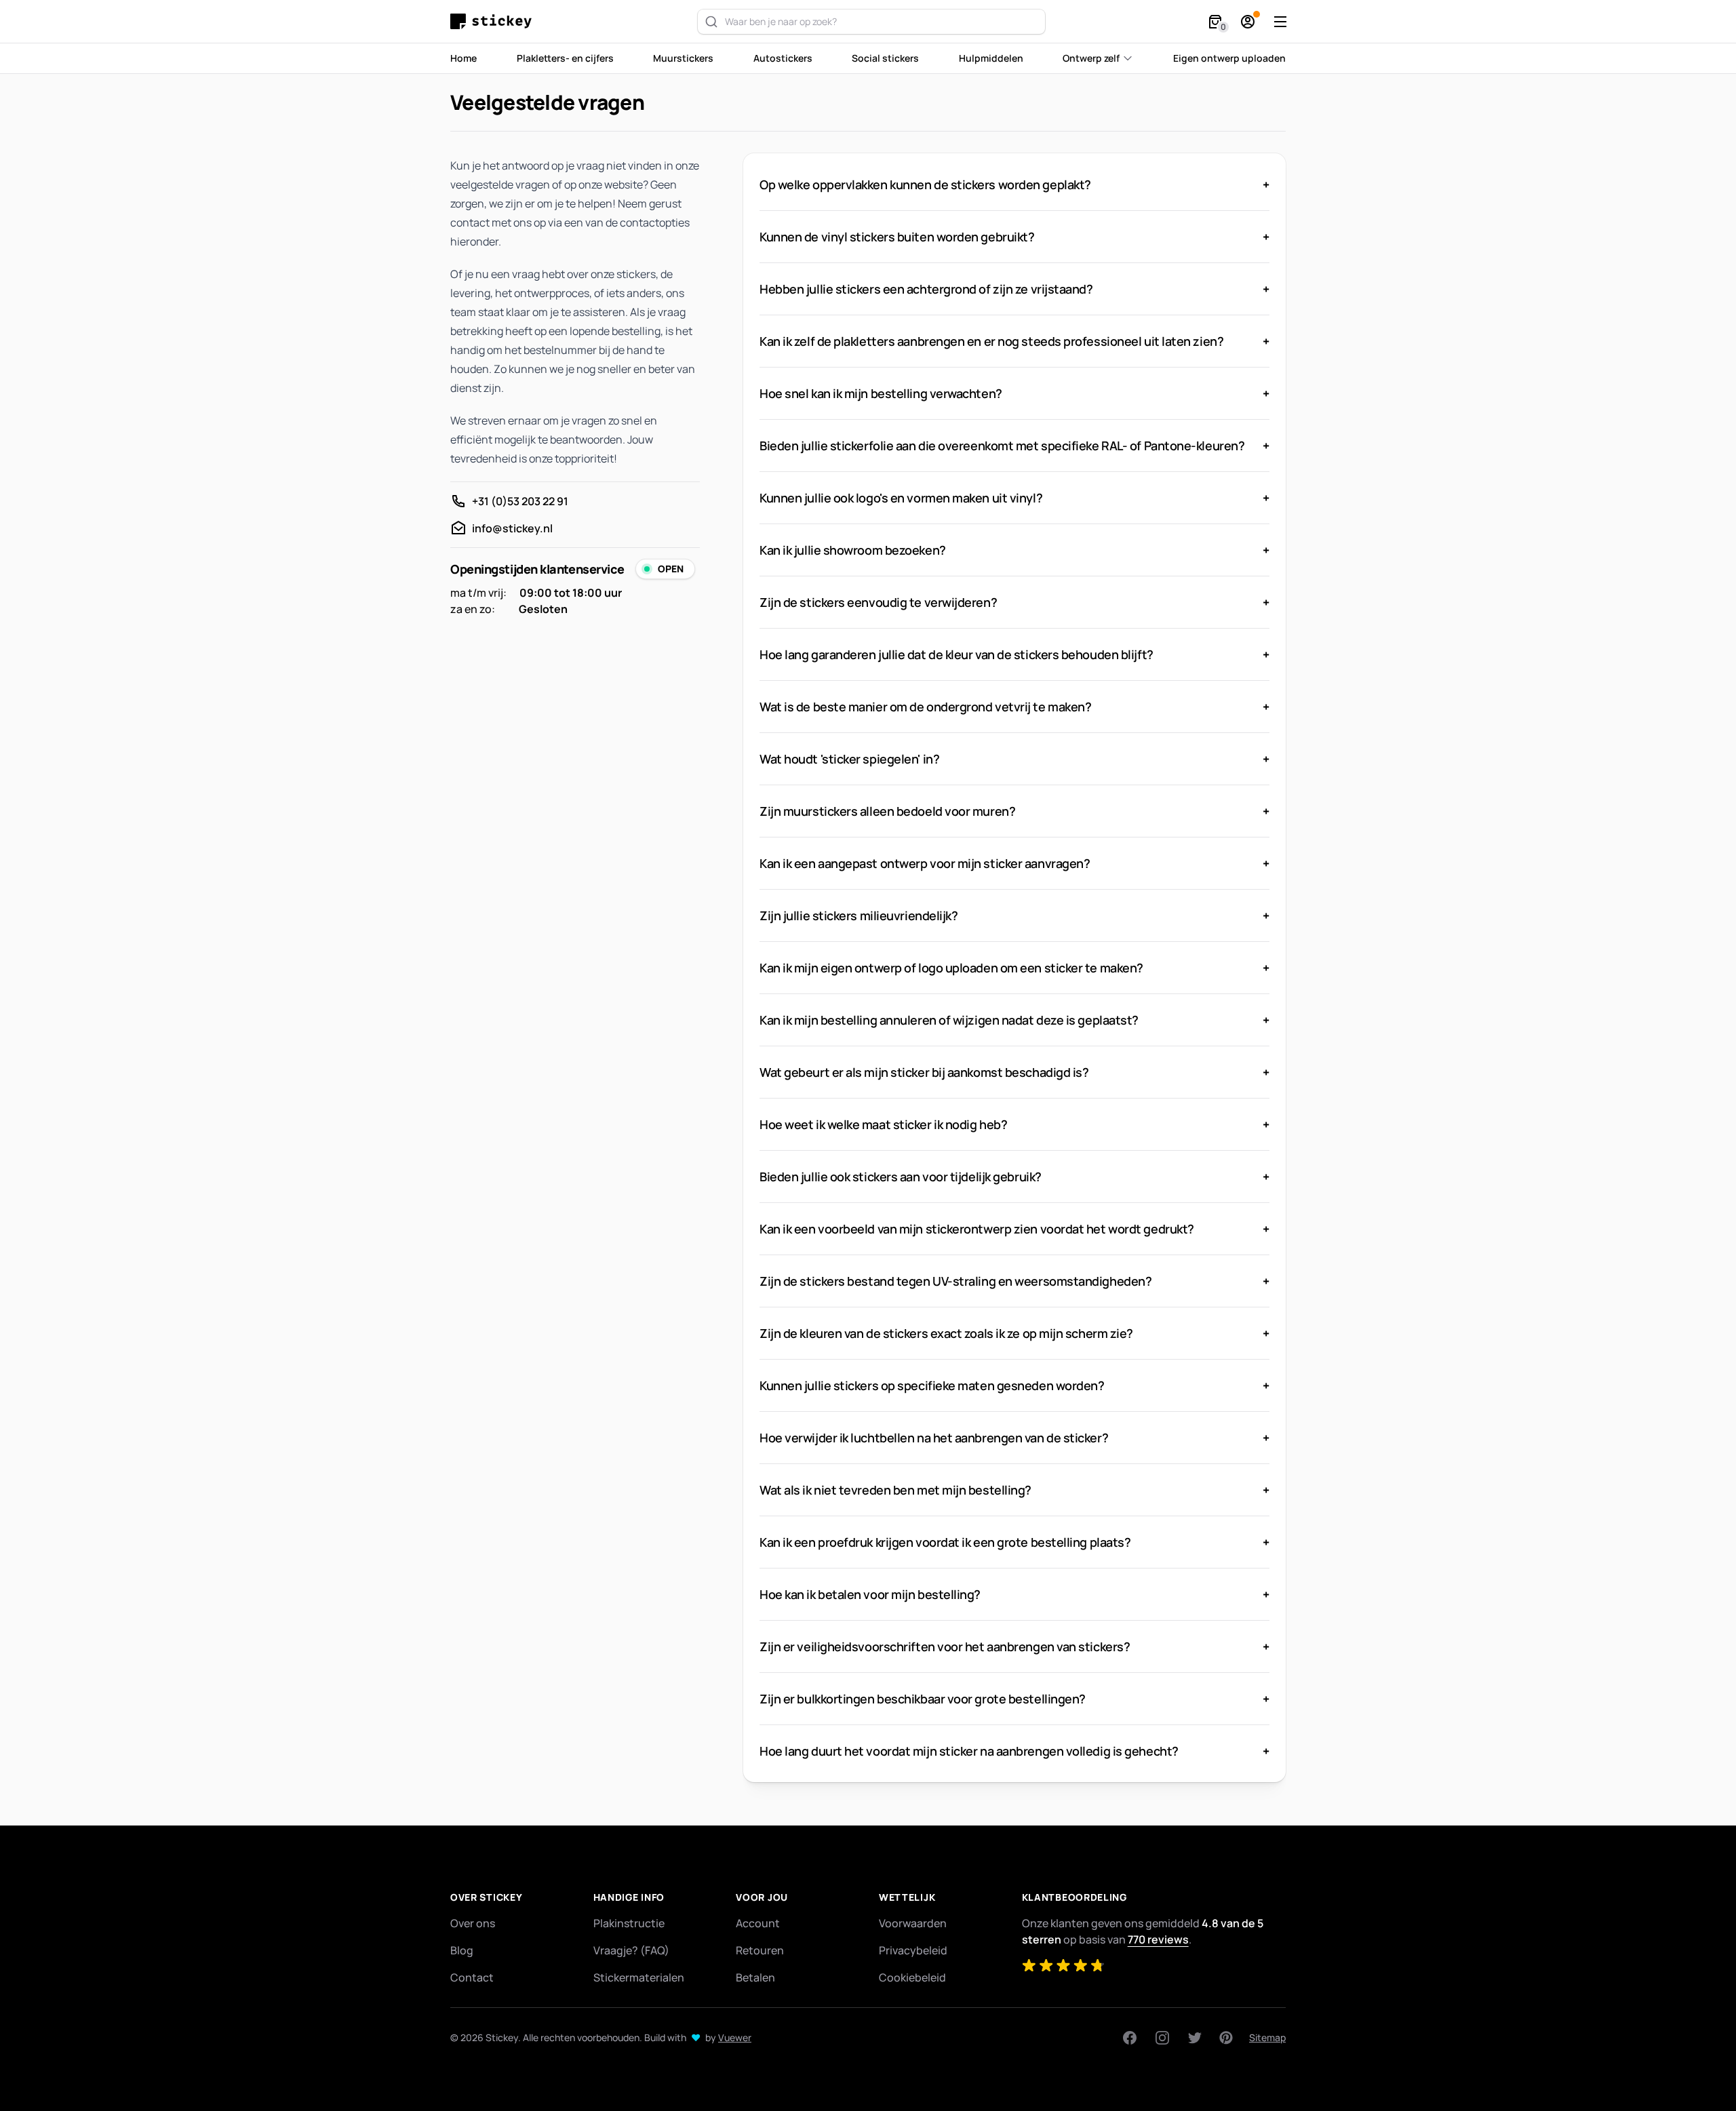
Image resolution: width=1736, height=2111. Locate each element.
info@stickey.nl (512, 528)
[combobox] (871, 22)
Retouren (760, 1950)
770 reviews (1158, 1939)
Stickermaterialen (639, 1977)
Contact (472, 1977)
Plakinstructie (629, 1923)
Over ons (473, 1923)
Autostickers (783, 58)
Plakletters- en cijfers (565, 58)
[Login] (1248, 22)
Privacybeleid (913, 1950)
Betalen (755, 1977)
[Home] (494, 21)
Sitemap (1267, 2037)
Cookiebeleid (912, 1977)
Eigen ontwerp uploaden (1229, 58)
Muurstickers (683, 58)
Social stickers (885, 58)
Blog (462, 1950)
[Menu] (1280, 22)
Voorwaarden (913, 1923)
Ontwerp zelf (1091, 58)
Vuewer (735, 2037)
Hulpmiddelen (991, 58)
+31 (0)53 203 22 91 (520, 501)
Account (758, 1923)
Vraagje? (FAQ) (631, 1950)
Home (463, 58)
